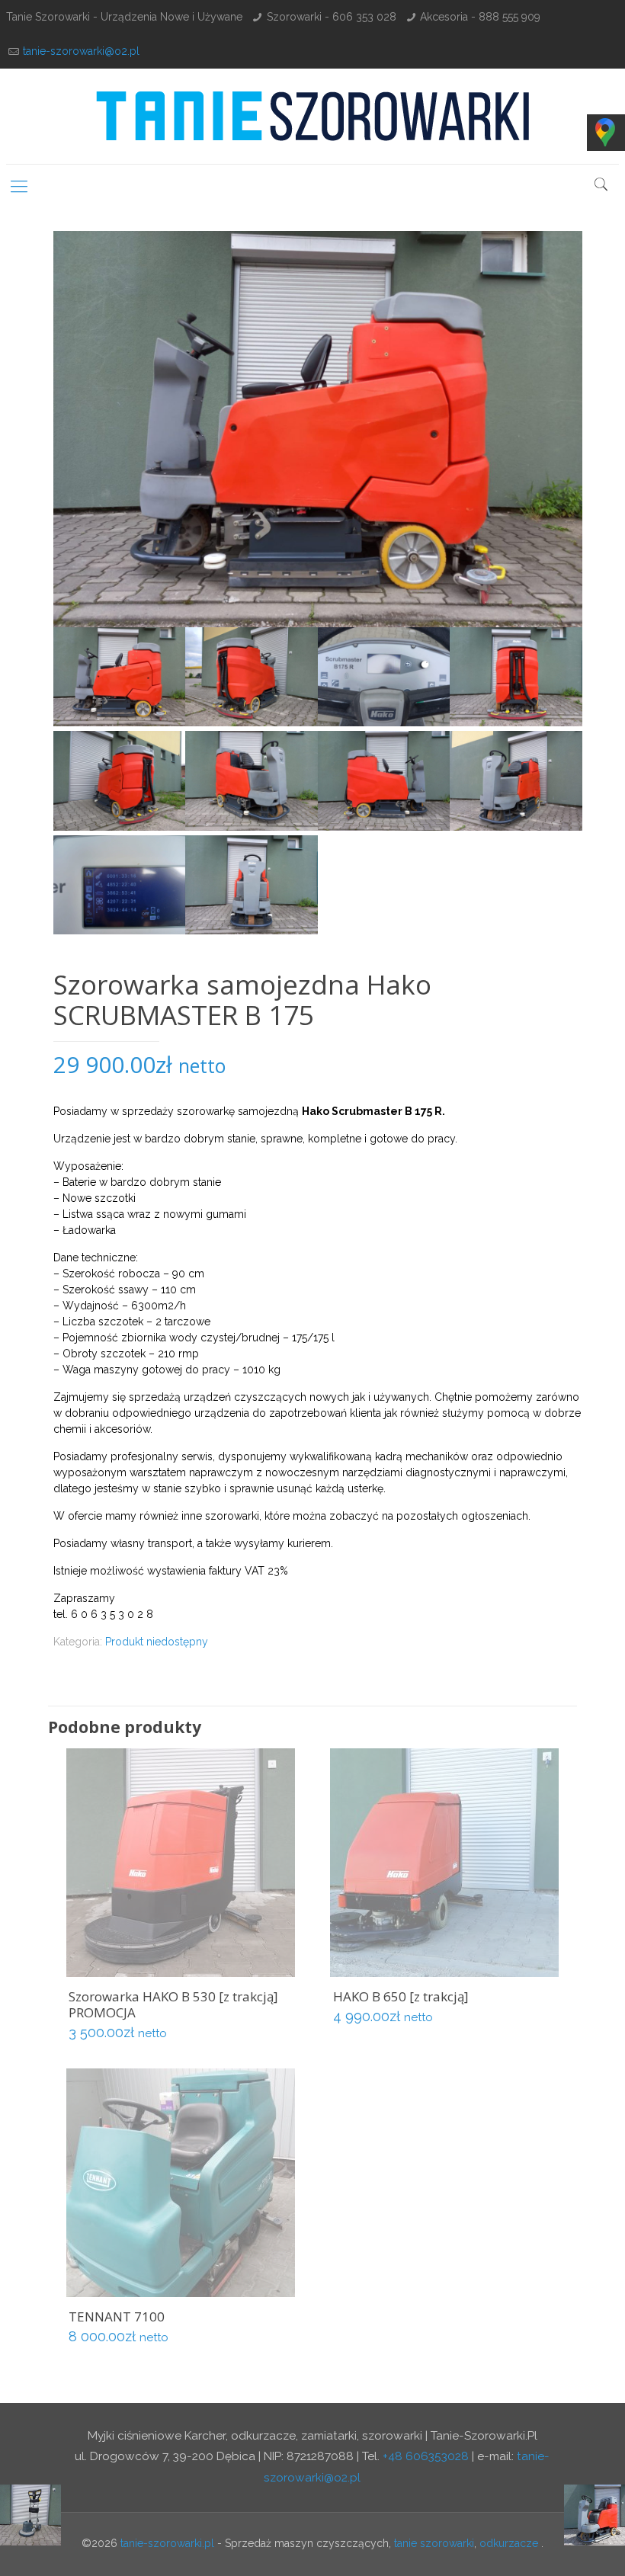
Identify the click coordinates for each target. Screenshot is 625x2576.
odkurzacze (509, 2543)
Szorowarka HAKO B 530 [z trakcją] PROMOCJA (173, 2004)
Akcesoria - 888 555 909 (480, 17)
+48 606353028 (426, 2456)
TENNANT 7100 (117, 2316)
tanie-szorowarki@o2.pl (81, 51)
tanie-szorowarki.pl (167, 2543)
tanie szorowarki (434, 2543)
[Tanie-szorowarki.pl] (312, 116)
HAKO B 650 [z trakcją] (401, 1996)
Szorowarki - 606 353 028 (332, 17)
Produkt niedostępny (157, 1642)
